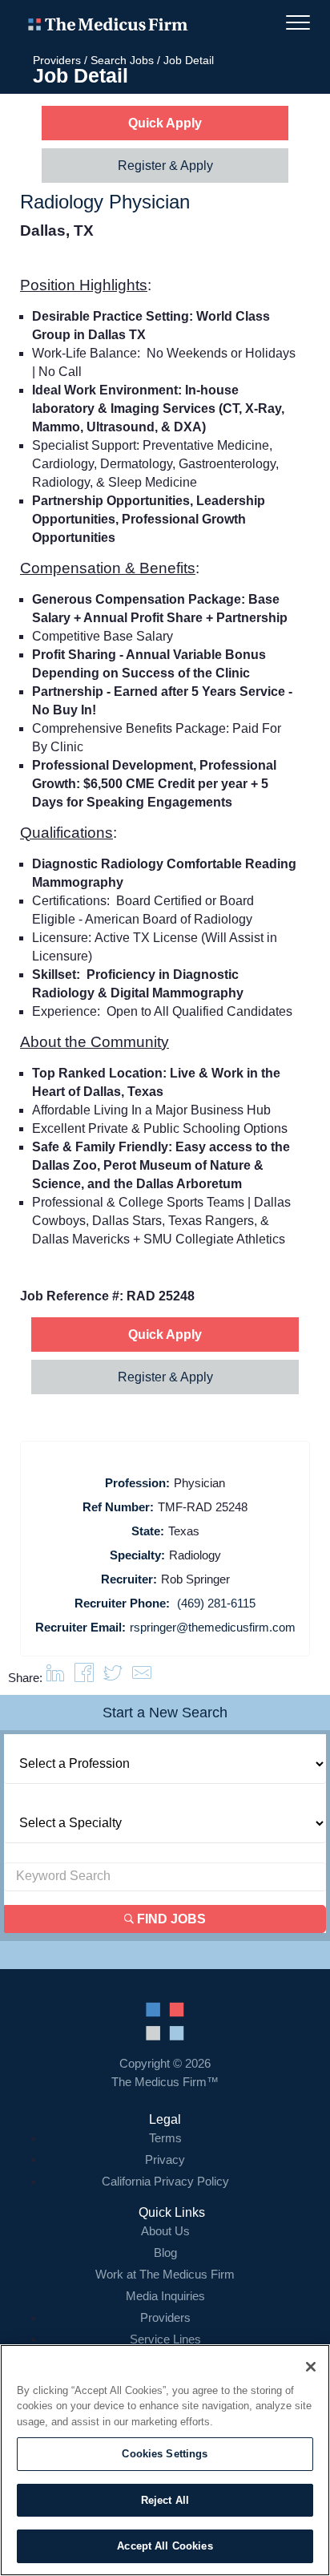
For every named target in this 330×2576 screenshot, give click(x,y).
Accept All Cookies (165, 2546)
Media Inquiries (165, 2296)
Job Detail (189, 60)
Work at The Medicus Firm (165, 2274)
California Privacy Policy (165, 2181)
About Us (165, 2231)
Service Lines (165, 2339)
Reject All (165, 2500)
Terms (165, 2138)
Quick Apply (165, 123)
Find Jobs (170, 1919)
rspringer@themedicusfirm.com (213, 1627)
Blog (165, 2252)
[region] (165, 2460)
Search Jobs (122, 60)
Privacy (165, 2159)
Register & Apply (165, 166)
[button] (142, 1678)
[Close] (311, 2367)
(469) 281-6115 (216, 1603)
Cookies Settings (165, 2454)
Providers (57, 60)
